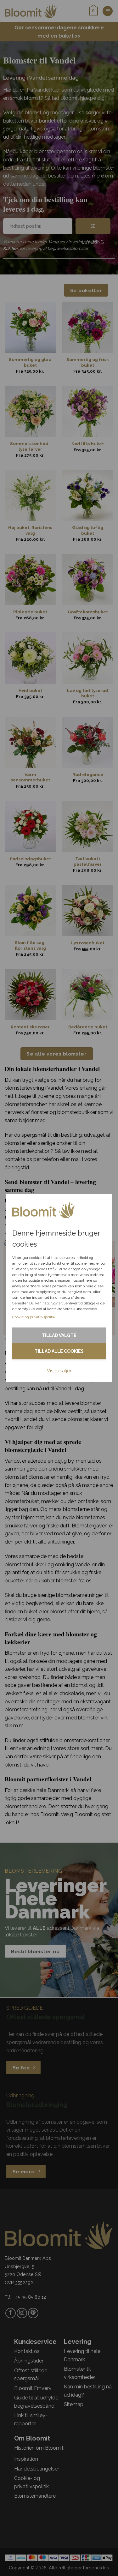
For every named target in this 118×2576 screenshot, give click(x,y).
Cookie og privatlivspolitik (34, 1317)
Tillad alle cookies (59, 1351)
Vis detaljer (59, 1371)
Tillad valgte (59, 1335)
